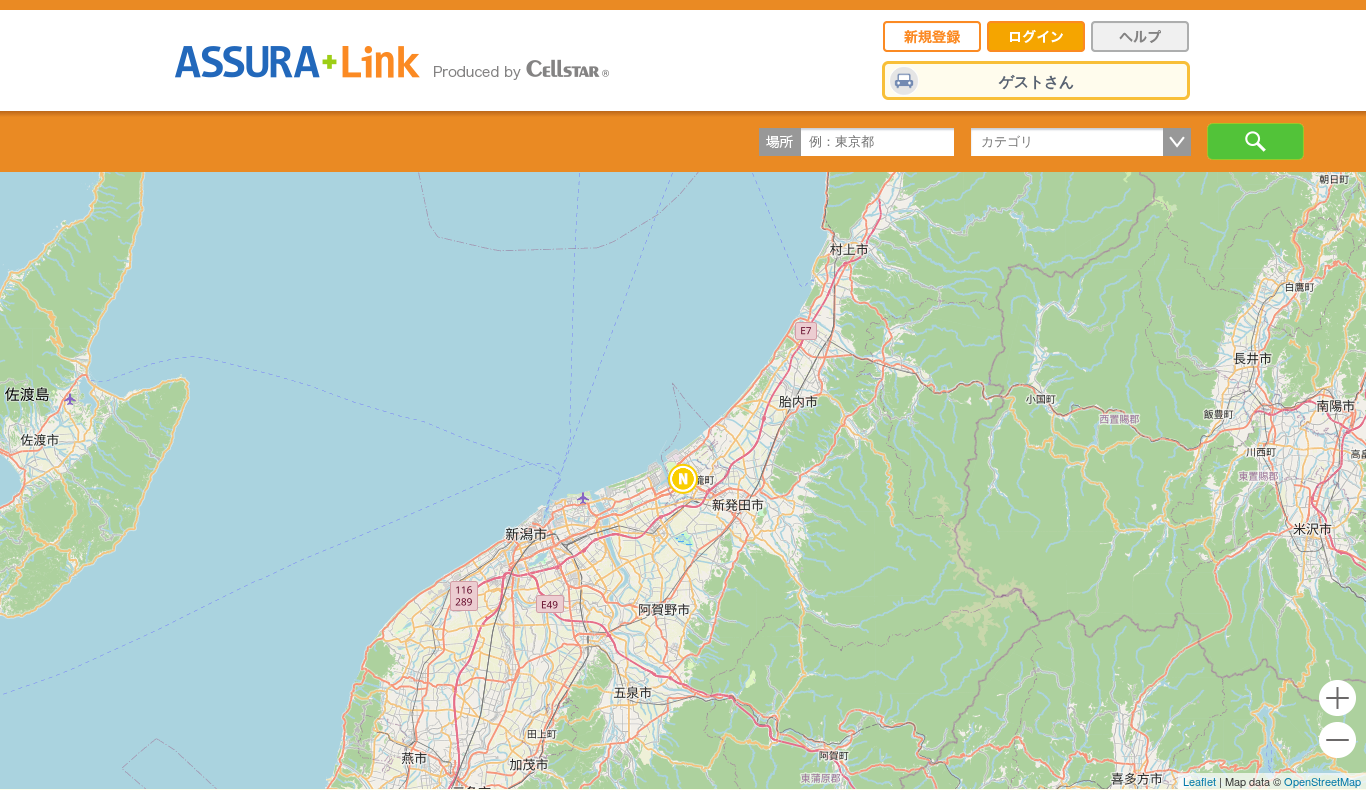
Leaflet (1199, 781)
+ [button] (1337, 698)
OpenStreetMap (1322, 781)
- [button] (1337, 740)
